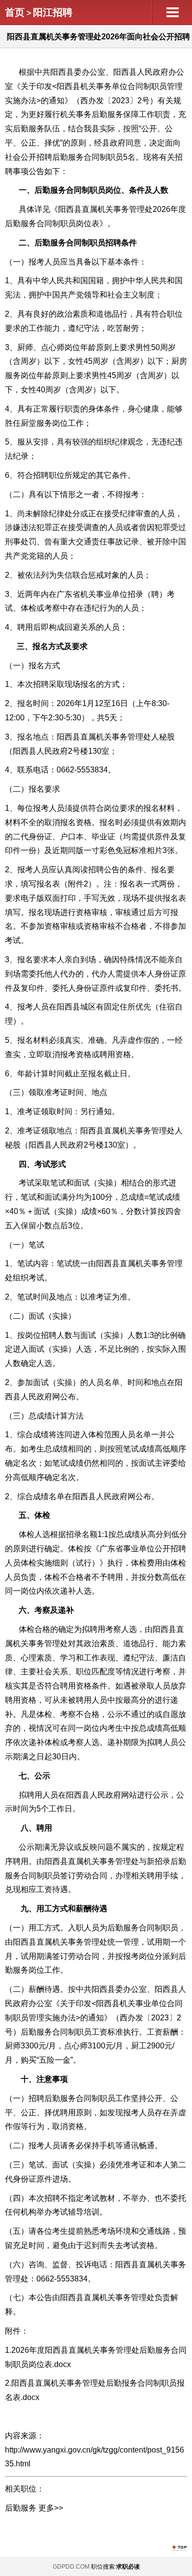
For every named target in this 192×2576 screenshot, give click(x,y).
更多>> (51, 2508)
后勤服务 (21, 2508)
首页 (15, 12)
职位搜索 (103, 2567)
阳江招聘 (53, 12)
